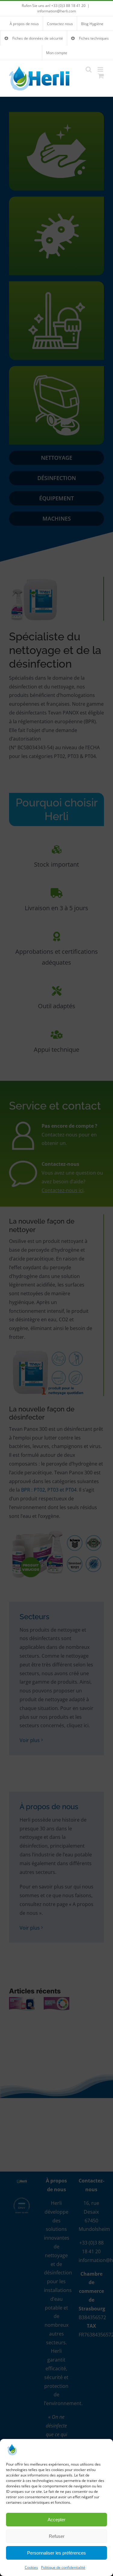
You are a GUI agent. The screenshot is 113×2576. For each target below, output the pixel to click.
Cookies (31, 2567)
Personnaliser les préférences (56, 2553)
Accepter (56, 2520)
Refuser (57, 2536)
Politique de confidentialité (63, 2567)
